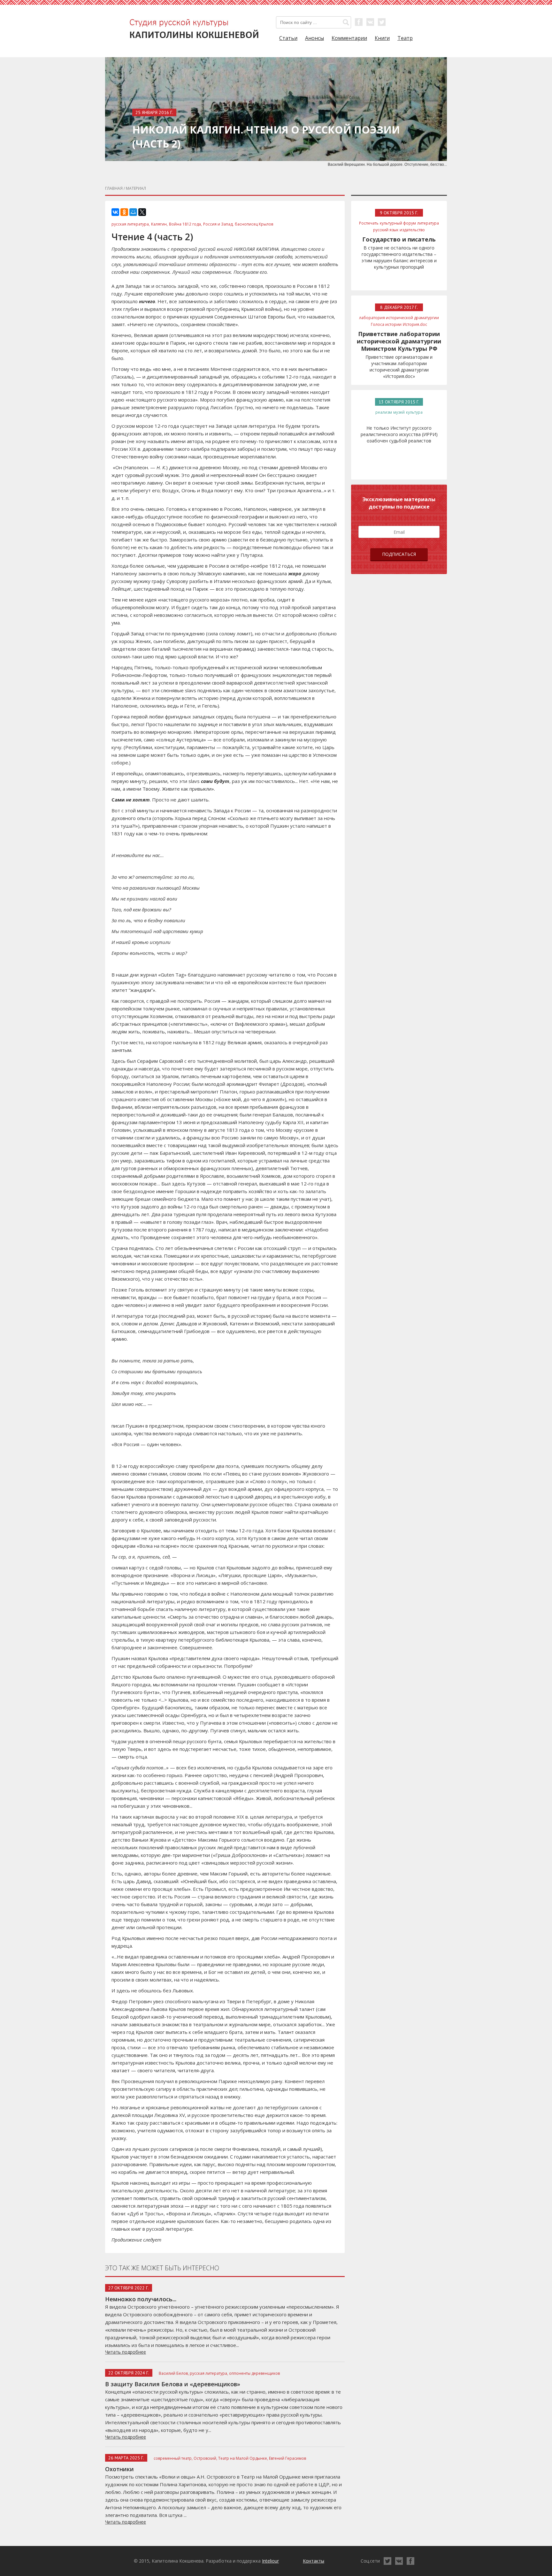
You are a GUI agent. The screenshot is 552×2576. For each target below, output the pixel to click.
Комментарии (349, 38)
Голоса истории (386, 324)
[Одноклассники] (124, 212)
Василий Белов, (174, 2373)
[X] (142, 212)
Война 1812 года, (185, 224)
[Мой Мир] (133, 212)
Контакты (314, 2561)
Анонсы (314, 38)
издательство (412, 230)
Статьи (288, 38)
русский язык (386, 230)
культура (414, 412)
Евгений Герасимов (287, 2458)
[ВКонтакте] (115, 212)
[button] (346, 22)
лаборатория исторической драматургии (399, 318)
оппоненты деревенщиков (254, 2373)
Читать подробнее (126, 2352)
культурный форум (398, 223)
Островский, (205, 2458)
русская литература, (131, 224)
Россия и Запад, (218, 224)
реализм (384, 412)
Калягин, (159, 224)
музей (399, 412)
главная (114, 188)
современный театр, (173, 2458)
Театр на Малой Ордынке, (243, 2458)
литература (428, 223)
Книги (382, 38)
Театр (405, 38)
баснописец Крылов (254, 224)
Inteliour (270, 2561)
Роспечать (369, 223)
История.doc (415, 324)
